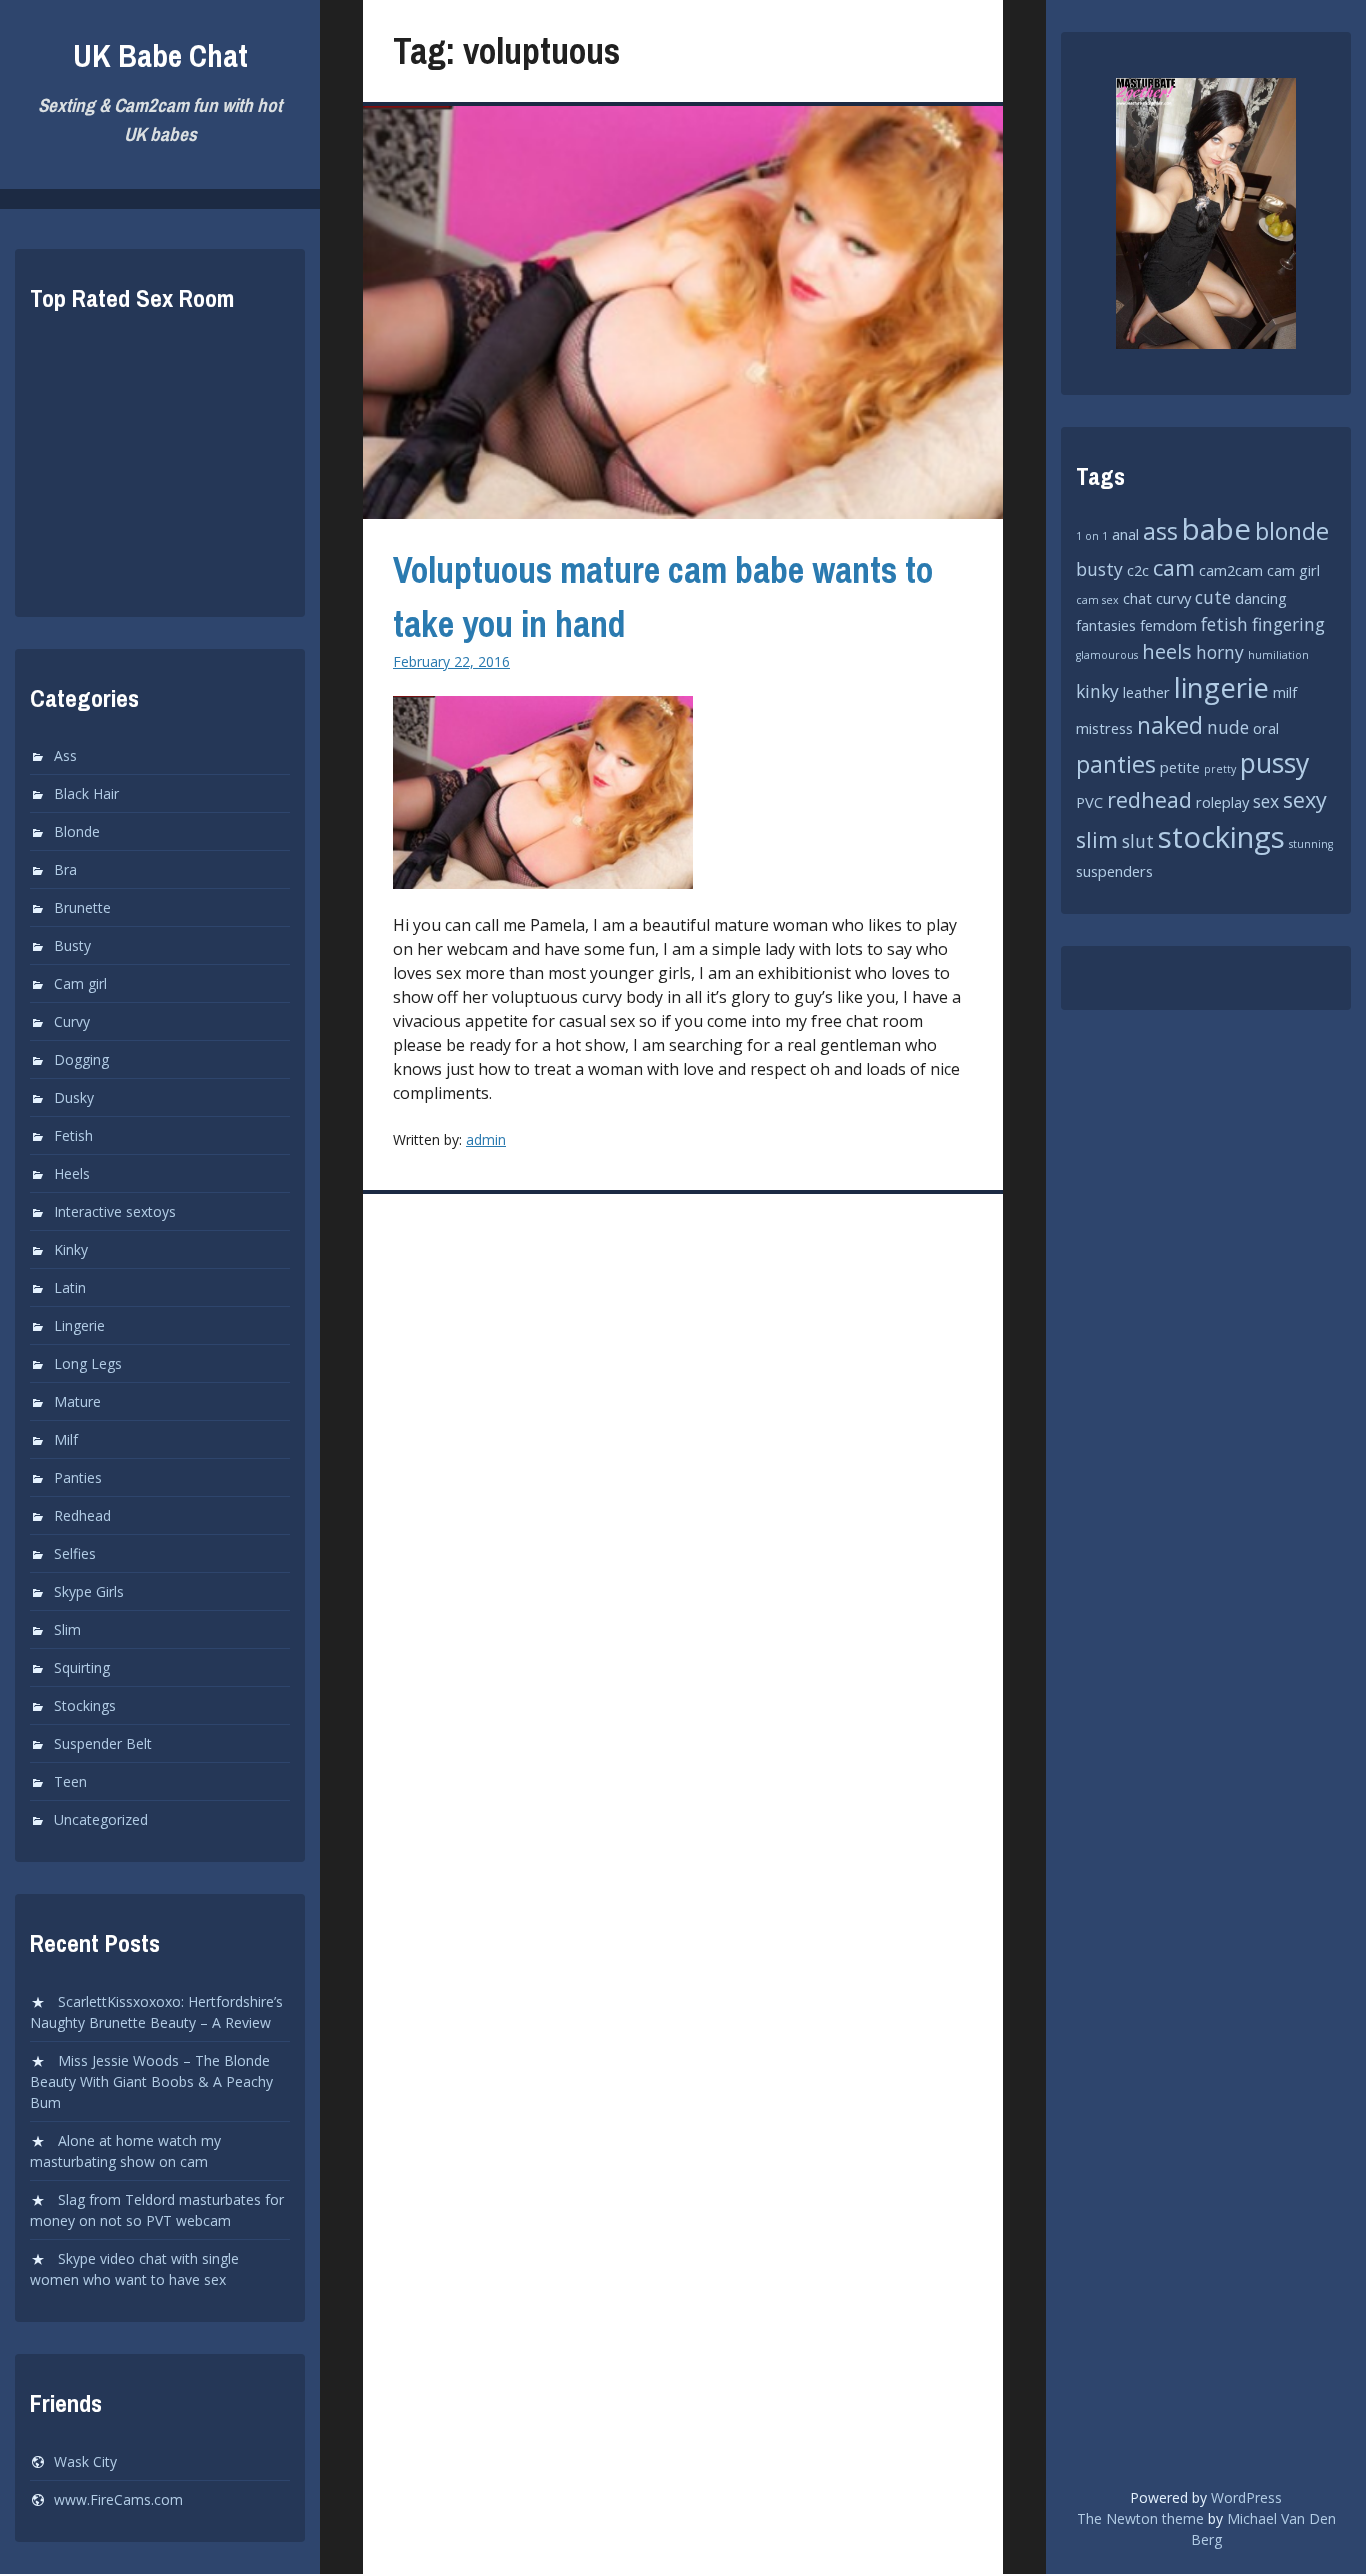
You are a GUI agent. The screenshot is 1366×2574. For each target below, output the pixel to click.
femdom (1168, 625)
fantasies (1106, 625)
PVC (1089, 802)
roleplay (1222, 802)
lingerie (1221, 687)
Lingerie (79, 1325)
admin (486, 1139)
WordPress (1246, 2497)
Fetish (73, 1135)
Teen (70, 1781)
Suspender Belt (103, 1743)
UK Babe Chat (160, 55)
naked (1170, 725)
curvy (1173, 598)
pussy (1274, 762)
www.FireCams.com (118, 2499)
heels (1167, 651)
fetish (1224, 624)
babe (1216, 529)
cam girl (1293, 570)
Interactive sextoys (115, 1211)
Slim (67, 1629)
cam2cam (1231, 570)
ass (1160, 531)
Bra (65, 869)
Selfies (75, 1553)
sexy (1305, 799)
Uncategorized (101, 1819)
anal (1125, 534)
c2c (1138, 570)
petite (1180, 767)
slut (1138, 841)
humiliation (1278, 655)
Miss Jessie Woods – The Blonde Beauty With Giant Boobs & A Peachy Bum (151, 2081)
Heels (72, 1173)
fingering (1288, 624)
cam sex (1097, 600)
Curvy (72, 1021)
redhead (1149, 799)
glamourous (1107, 655)
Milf (66, 1439)
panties (1116, 764)
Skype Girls (89, 1591)
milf (1285, 692)
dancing (1261, 598)
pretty (1220, 769)
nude (1228, 727)
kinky (1097, 691)
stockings (1221, 837)
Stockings (85, 1705)
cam (1174, 567)
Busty (72, 945)
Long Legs (88, 1363)
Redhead (82, 1515)
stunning (1311, 844)
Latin (70, 1287)
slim (1097, 839)
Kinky (71, 1249)
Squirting (82, 1667)
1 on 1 (1092, 536)
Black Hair (86, 793)
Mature (77, 1401)
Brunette (82, 907)
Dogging (81, 1059)
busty (1099, 569)
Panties (78, 1477)
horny (1220, 652)
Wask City (85, 2461)
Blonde (77, 831)
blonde (1292, 531)
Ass (65, 755)
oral (1266, 728)
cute (1213, 597)
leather (1146, 692)
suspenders (1114, 871)
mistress (1104, 728)
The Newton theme (1140, 2518)
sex (1266, 801)
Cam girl (80, 983)
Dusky (74, 1097)
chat (1137, 598)
